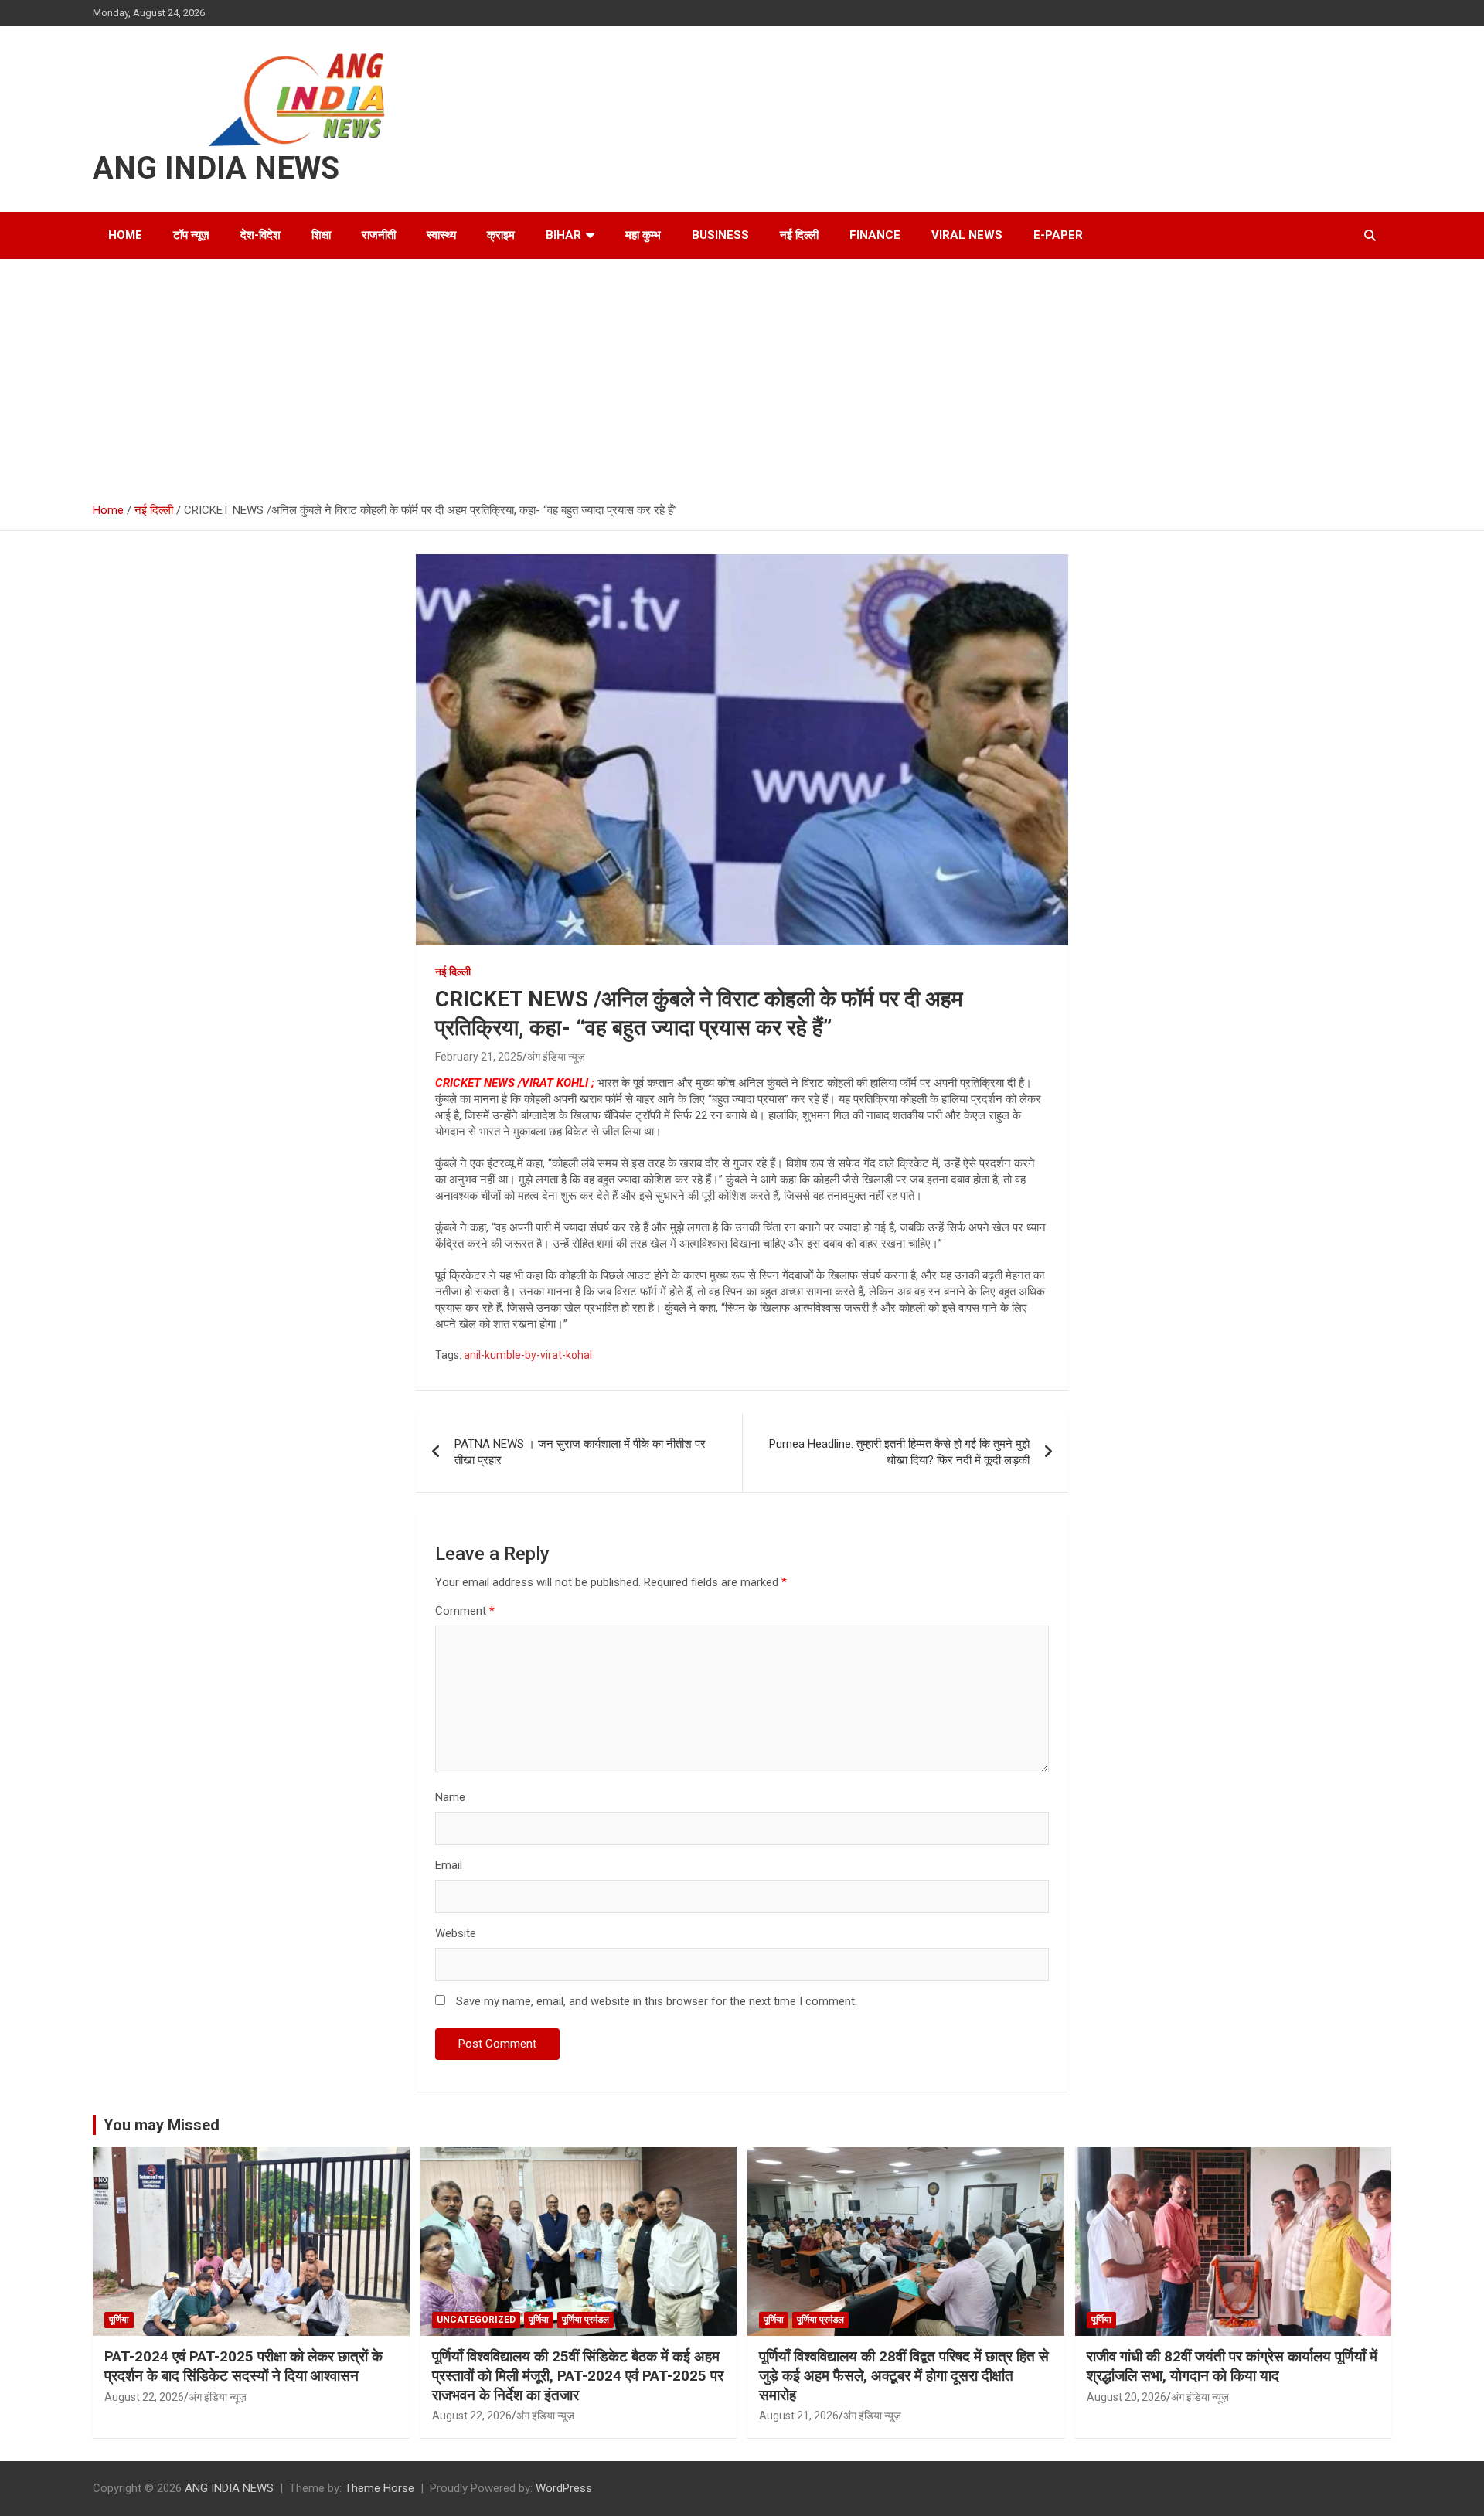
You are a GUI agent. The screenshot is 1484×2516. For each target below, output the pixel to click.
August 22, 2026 (144, 2397)
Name (450, 1797)
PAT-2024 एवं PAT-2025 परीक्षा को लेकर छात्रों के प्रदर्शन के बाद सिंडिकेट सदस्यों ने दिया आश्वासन (243, 2366)
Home (125, 235)
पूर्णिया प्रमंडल (585, 2320)
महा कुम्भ (643, 235)
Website (456, 1933)
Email (449, 1865)
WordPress (564, 2488)
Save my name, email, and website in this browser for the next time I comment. (657, 2001)
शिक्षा (321, 235)
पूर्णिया (119, 2320)
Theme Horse (380, 2488)
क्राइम (501, 235)
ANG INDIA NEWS (216, 168)
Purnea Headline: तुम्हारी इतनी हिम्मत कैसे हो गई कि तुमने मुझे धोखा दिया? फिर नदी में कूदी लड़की (899, 1452)
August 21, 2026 (799, 2416)
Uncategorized (476, 2320)
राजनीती (379, 235)
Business (720, 235)
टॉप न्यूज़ (191, 235)
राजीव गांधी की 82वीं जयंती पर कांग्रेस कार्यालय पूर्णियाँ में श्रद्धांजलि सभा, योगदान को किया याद (1232, 2366)
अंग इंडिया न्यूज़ (556, 1057)
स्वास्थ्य (441, 235)
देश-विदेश (260, 235)
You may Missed (162, 2125)
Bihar (563, 235)
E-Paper (1058, 235)
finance (875, 235)
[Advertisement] (742, 375)
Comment (465, 1611)
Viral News (967, 235)
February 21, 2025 (479, 1057)
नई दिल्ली (799, 235)
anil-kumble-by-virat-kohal (528, 1355)
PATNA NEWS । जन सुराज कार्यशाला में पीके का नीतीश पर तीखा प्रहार (580, 1452)
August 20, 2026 (1127, 2397)
